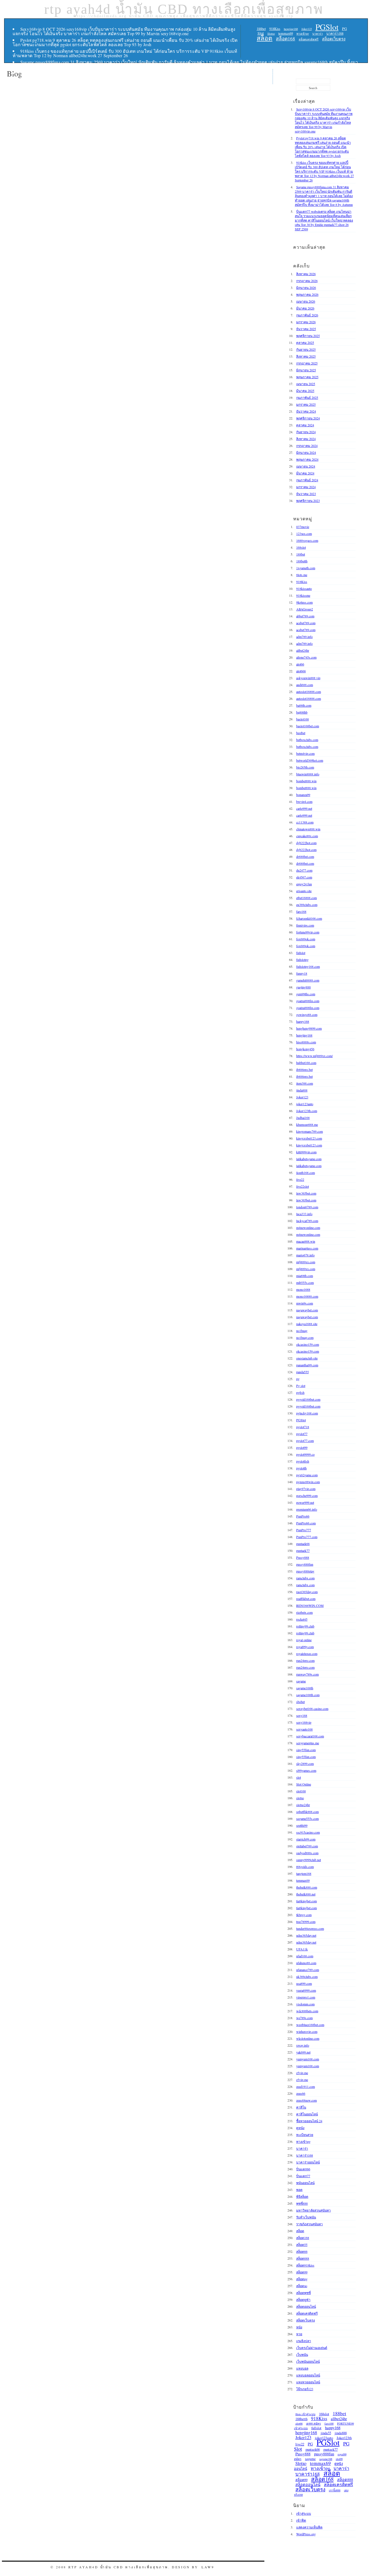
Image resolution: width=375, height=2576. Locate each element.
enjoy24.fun (304, 884)
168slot (301, 547)
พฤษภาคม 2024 (307, 459)
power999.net (305, 1502)
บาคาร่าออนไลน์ (308, 2162)
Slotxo (301, 2463)
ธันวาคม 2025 (306, 329)
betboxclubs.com (307, 740)
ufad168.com (305, 1956)
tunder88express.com (310, 1928)
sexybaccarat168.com (310, 1736)
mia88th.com (305, 1276)
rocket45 (302, 1619)
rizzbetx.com (304, 1612)
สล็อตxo (302, 2286)
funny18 (302, 973)
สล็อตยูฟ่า (303, 2299)
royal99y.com (305, 1647)
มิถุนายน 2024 (306, 452)
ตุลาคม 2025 (305, 342)
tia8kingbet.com (307, 1901)
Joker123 (307, 29)
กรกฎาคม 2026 (307, 281)
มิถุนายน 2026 (306, 288)
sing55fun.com (306, 1750)
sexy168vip (304, 1722)
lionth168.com (306, 1173)
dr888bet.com (305, 856)
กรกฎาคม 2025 (307, 363)
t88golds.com (305, 1867)
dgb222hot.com (306, 843)
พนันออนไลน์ (305, 2183)
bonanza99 (303, 795)
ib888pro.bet (304, 1069)
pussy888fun (305, 1564)
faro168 (301, 911)
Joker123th (344, 2438)
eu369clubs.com (307, 905)
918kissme (303, 595)
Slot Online (304, 1784)
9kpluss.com (304, 602)
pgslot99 (302, 1447)
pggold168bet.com (308, 1399)
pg (298, 1379)
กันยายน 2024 (306, 432)
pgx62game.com (307, 1475)
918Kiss (275, 29)
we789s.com (304, 2018)
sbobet (300, 1702)
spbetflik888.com (307, 1812)
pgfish (300, 1392)
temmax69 (286, 33)
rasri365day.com (307, 1592)
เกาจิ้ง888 (335, 2490)
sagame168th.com (308, 1695)
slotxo (300, 1798)
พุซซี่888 (302, 2203)
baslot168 (303, 719)
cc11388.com (305, 822)
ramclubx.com (305, 1578)
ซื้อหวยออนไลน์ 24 (309, 2121)
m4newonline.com (308, 1228)
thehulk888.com (307, 1887)
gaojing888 (303, 987)
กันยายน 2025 (306, 349)
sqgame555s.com (307, 1818)
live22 (300, 1179)
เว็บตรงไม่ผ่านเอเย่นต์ (312, 2348)
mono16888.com (307, 1296)
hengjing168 (291, 29)
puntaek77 (303, 1550)
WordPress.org (306, 2534)
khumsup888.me (307, 1124)
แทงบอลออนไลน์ (308, 2375)
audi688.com (305, 685)
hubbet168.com (306, 1063)
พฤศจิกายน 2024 (308, 418)
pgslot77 (302, 1434)
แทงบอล (302, 2368)
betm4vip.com (305, 753)
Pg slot (301, 1386)
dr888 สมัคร (314, 2423)
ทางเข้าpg (303, 34)
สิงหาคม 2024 (306, 439)
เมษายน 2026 (306, 301)
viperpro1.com (306, 1997)
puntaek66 (303, 1544)
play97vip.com (306, 1489)
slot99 (339, 2459)
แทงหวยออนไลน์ (308, 2382)
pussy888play (305, 1571)
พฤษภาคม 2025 (307, 377)
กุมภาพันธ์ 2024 (307, 480)
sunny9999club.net (309, 1860)
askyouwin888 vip (308, 678)
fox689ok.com (306, 939)
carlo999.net (304, 808)
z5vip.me (302, 2073)
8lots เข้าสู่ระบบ (305, 2414)
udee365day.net (306, 1935)
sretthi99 (302, 1825)
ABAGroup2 (305, 609)
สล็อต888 (303, 2258)
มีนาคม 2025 (305, 391)
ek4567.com (304, 877)
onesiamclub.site (307, 1358)
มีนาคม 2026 (305, 308)
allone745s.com (306, 657)
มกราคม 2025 (306, 404)
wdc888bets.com (307, 2011)
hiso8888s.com (306, 1042)
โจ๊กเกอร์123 (305, 2389)
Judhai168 (303, 1118)
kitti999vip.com (306, 1152)
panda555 (303, 1372)
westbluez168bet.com (310, 2025)
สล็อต (265, 38)
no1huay (302, 1331)
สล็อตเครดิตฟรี (309, 39)
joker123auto (305, 1104)
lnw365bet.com (306, 1193)
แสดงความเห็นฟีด (309, 2527)
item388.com (305, 1083)
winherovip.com (307, 2031)
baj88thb (302, 712)
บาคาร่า (318, 34)
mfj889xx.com (306, 1262)
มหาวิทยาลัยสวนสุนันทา (314, 2210)
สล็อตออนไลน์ (306, 2306)
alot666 (301, 671)
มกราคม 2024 (306, 487)
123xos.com (304, 534)
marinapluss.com (307, 1248)
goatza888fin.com (308, 1001)
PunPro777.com (307, 1537)
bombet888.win (306, 781)
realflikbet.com (306, 1599)
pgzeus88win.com (308, 1482)
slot (299, 1777)
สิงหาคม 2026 (306, 274)
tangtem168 (304, 1873)
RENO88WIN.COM (310, 1605)
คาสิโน (301, 2107)
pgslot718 (303, 1427)
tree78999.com (306, 1922)
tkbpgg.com (304, 1915)
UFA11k (302, 1949)
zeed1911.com (306, 2086)
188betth (302, 561)
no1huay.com (305, 1337)
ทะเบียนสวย (305, 2135)
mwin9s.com (305, 1303)
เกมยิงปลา (304, 2341)
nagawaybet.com (307, 1310)
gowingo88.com (307, 1015)
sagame (301, 1681)
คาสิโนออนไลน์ (307, 2114)
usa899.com (304, 1983)
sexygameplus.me (308, 1743)
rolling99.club (305, 1626)
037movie (303, 527)
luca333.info (304, 1214)
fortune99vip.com (308, 932)
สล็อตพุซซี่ (303, 2293)
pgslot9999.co (305, 1454)
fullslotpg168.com (308, 966)
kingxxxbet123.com (309, 1138)
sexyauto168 (304, 1729)
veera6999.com (306, 1990)
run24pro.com (305, 1660)
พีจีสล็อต (302, 2196)
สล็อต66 (302, 2251)
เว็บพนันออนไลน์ (308, 2361)
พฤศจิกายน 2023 (308, 501)
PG (310, 2444)
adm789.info (304, 637)
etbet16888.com (307, 898)
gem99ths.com (306, 994)
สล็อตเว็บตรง (334, 39)
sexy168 (302, 1715)
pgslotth (301, 1468)
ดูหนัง (300, 2128)
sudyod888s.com (307, 1853)
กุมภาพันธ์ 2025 (307, 397)
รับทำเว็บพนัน (306, 2217)
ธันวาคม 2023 (306, 494)
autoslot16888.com (309, 692)
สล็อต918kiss (305, 2265)
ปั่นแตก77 (303, 2176)
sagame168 (326, 2459)
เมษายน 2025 (306, 384)
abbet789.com (305, 616)
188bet (261, 29)
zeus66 (301, 2093)
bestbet (301, 733)
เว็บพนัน (302, 2354)
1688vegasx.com (307, 540)
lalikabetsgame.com (309, 1159)
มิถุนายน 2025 (306, 370)
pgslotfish (303, 1461)
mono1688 (303, 1289)
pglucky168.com (307, 1413)
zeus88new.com (307, 2100)
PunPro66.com (306, 1523)
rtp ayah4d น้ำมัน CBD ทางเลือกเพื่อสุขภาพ (184, 9)
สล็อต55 (302, 2245)
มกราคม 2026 (306, 322)
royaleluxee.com (307, 1654)
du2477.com (304, 870)
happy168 (303, 1021)
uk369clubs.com (307, 1977)
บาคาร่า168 (335, 33)
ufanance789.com (308, 1970)
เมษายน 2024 (306, 466)
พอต (299, 2190)
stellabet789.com (307, 1846)
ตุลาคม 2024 (305, 425)
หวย (299, 2334)
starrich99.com (306, 1839)
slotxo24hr (303, 1805)
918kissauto (304, 588)
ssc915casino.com (308, 1832)
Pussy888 (303, 1557)
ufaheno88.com (306, 1963)
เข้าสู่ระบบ (304, 2513)
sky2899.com (305, 1764)
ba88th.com (304, 705)
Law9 (208, 2567)
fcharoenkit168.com (309, 918)
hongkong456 (305, 1049)
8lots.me (302, 575)
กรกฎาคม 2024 (307, 446)
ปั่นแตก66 (303, 2169)
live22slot (303, 1186)
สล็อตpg (302, 2279)
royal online (304, 1640)
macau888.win (306, 1241)
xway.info (303, 2045)
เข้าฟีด (301, 2520)
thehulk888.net (306, 1894)
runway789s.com (307, 1674)
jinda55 (326, 2433)
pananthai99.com (307, 1365)
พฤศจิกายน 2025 (308, 336)
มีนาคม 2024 (305, 473)
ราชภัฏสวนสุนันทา (310, 2224)
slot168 (301, 1791)
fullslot (301, 953)
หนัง (299, 2327)
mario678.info (305, 1255)
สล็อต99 (302, 2272)
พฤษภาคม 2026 (307, 294)
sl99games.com (306, 1770)
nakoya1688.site (307, 1324)
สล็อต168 (286, 39)
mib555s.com (305, 1283)
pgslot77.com (305, 1441)
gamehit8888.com (308, 980)
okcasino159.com (308, 1344)
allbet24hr (303, 650)
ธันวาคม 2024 (306, 411)
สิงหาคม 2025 (306, 356)
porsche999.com (307, 1496)
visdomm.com (305, 2004)
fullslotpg (302, 960)
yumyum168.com (308, 2059)
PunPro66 (303, 1516)
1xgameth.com (306, 568)
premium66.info (307, 1509)
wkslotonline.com (308, 2038)
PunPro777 (304, 1530)
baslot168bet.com (308, 726)
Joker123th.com (307, 1111)
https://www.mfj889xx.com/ (314, 1056)
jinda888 (302, 1090)
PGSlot (327, 27)
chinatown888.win (308, 829)
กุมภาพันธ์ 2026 (307, 315)
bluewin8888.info (308, 774)
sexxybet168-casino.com (312, 1709)
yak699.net (303, 2052)
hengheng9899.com (309, 1028)
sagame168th (305, 1688)
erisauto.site (304, 891)
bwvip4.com (304, 801)
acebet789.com (306, 623)
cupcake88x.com (307, 836)
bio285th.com (305, 767)
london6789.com (307, 1207)
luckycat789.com (307, 1221)
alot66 (300, 664)
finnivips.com (305, 925)
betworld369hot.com (310, 760)
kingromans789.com (310, 1131)
